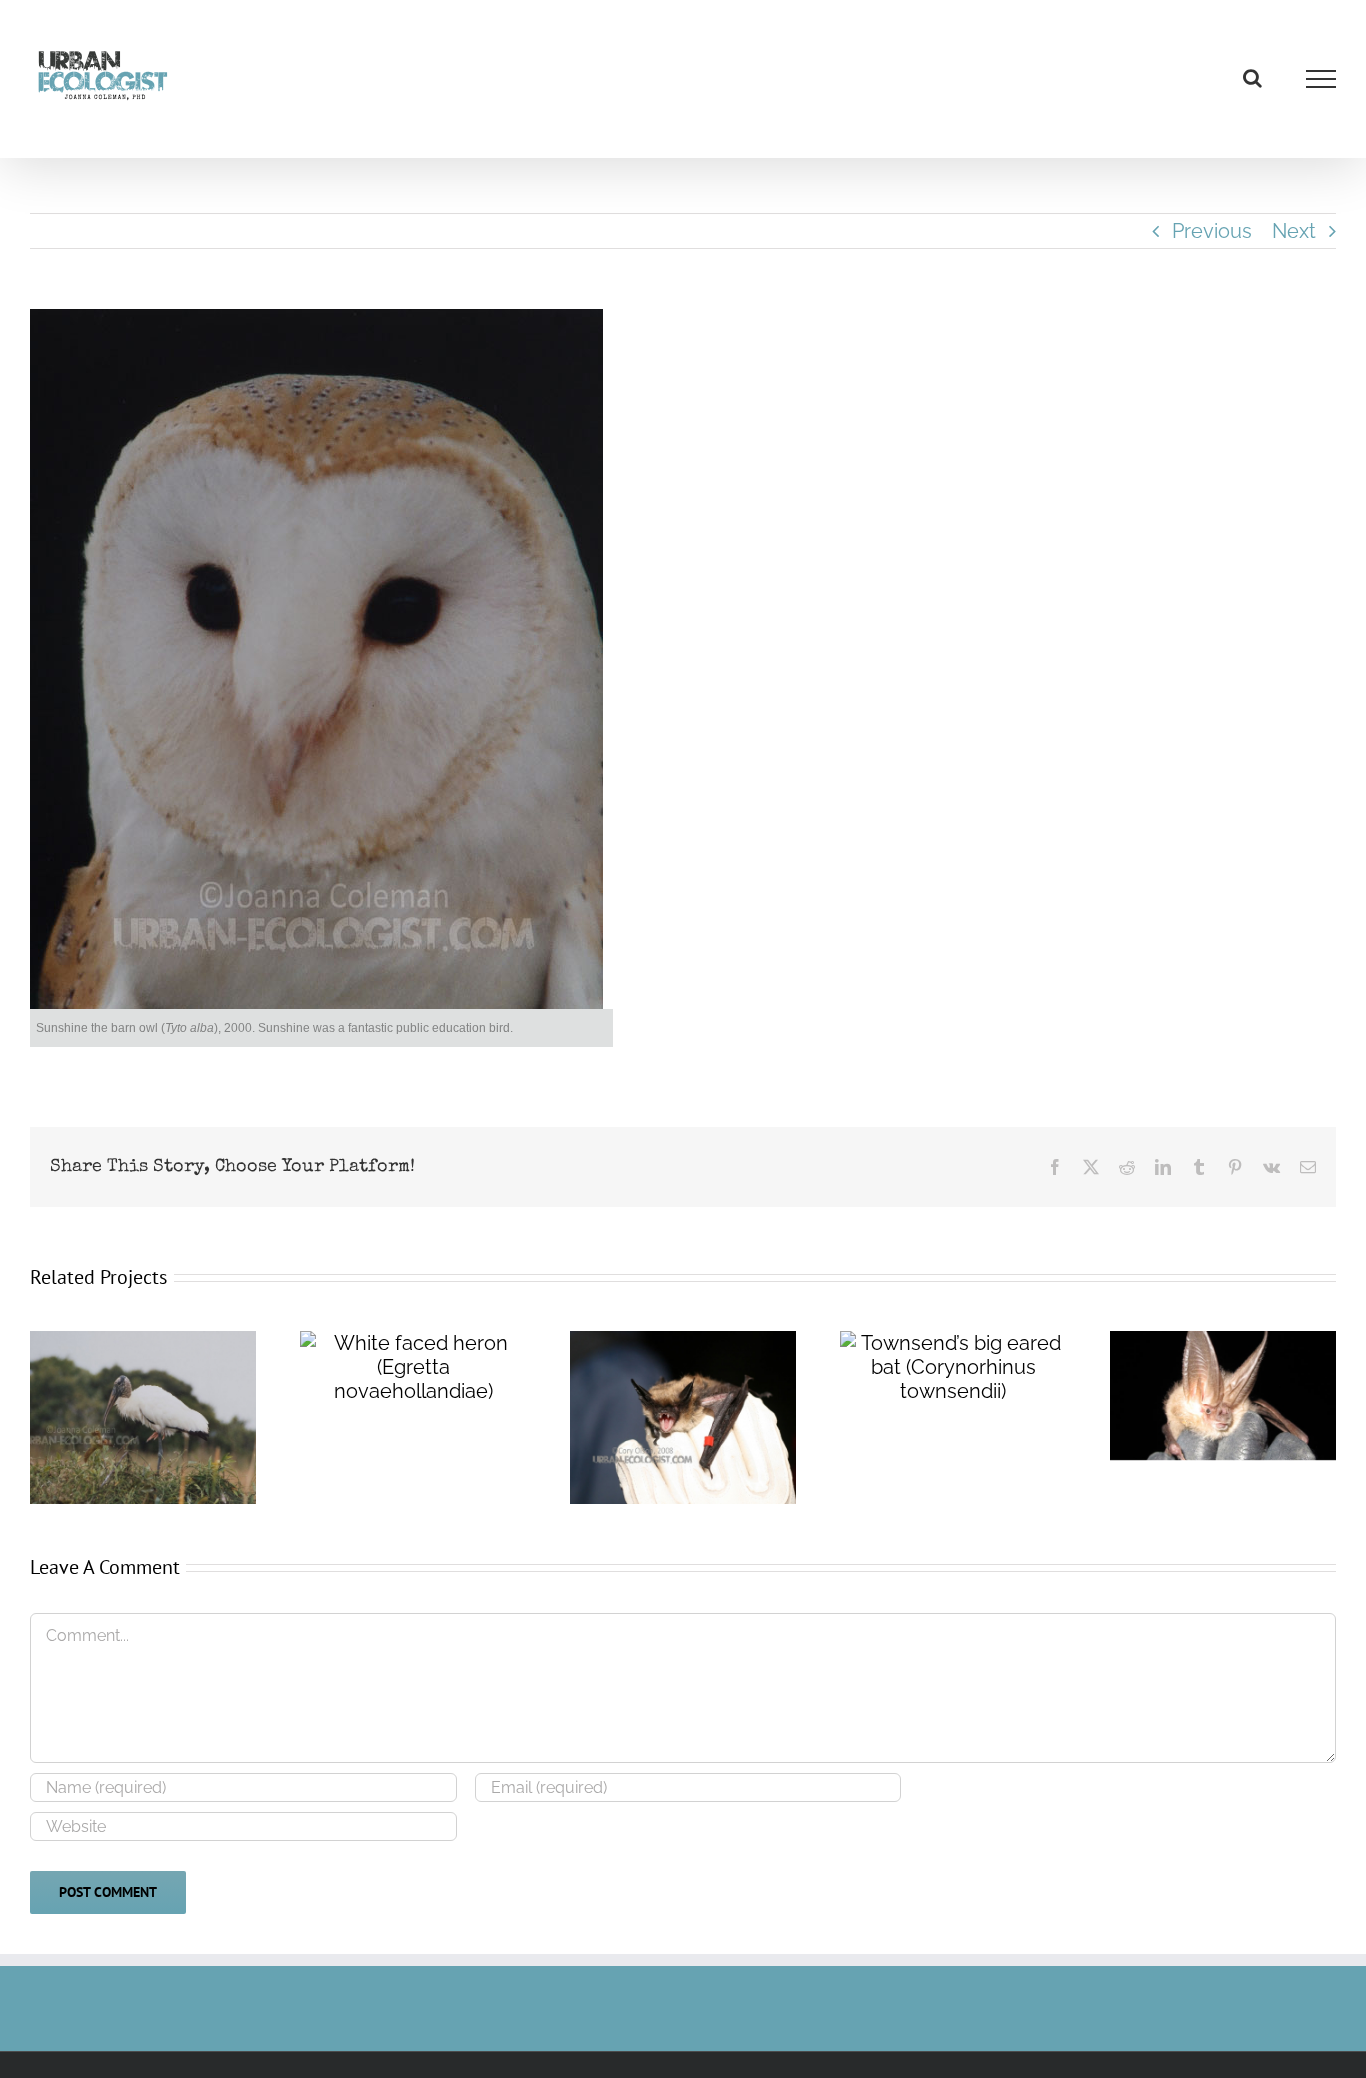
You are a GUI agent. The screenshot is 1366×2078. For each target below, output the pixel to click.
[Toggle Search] (1252, 78)
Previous (1212, 231)
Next (1294, 231)
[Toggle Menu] (1321, 79)
